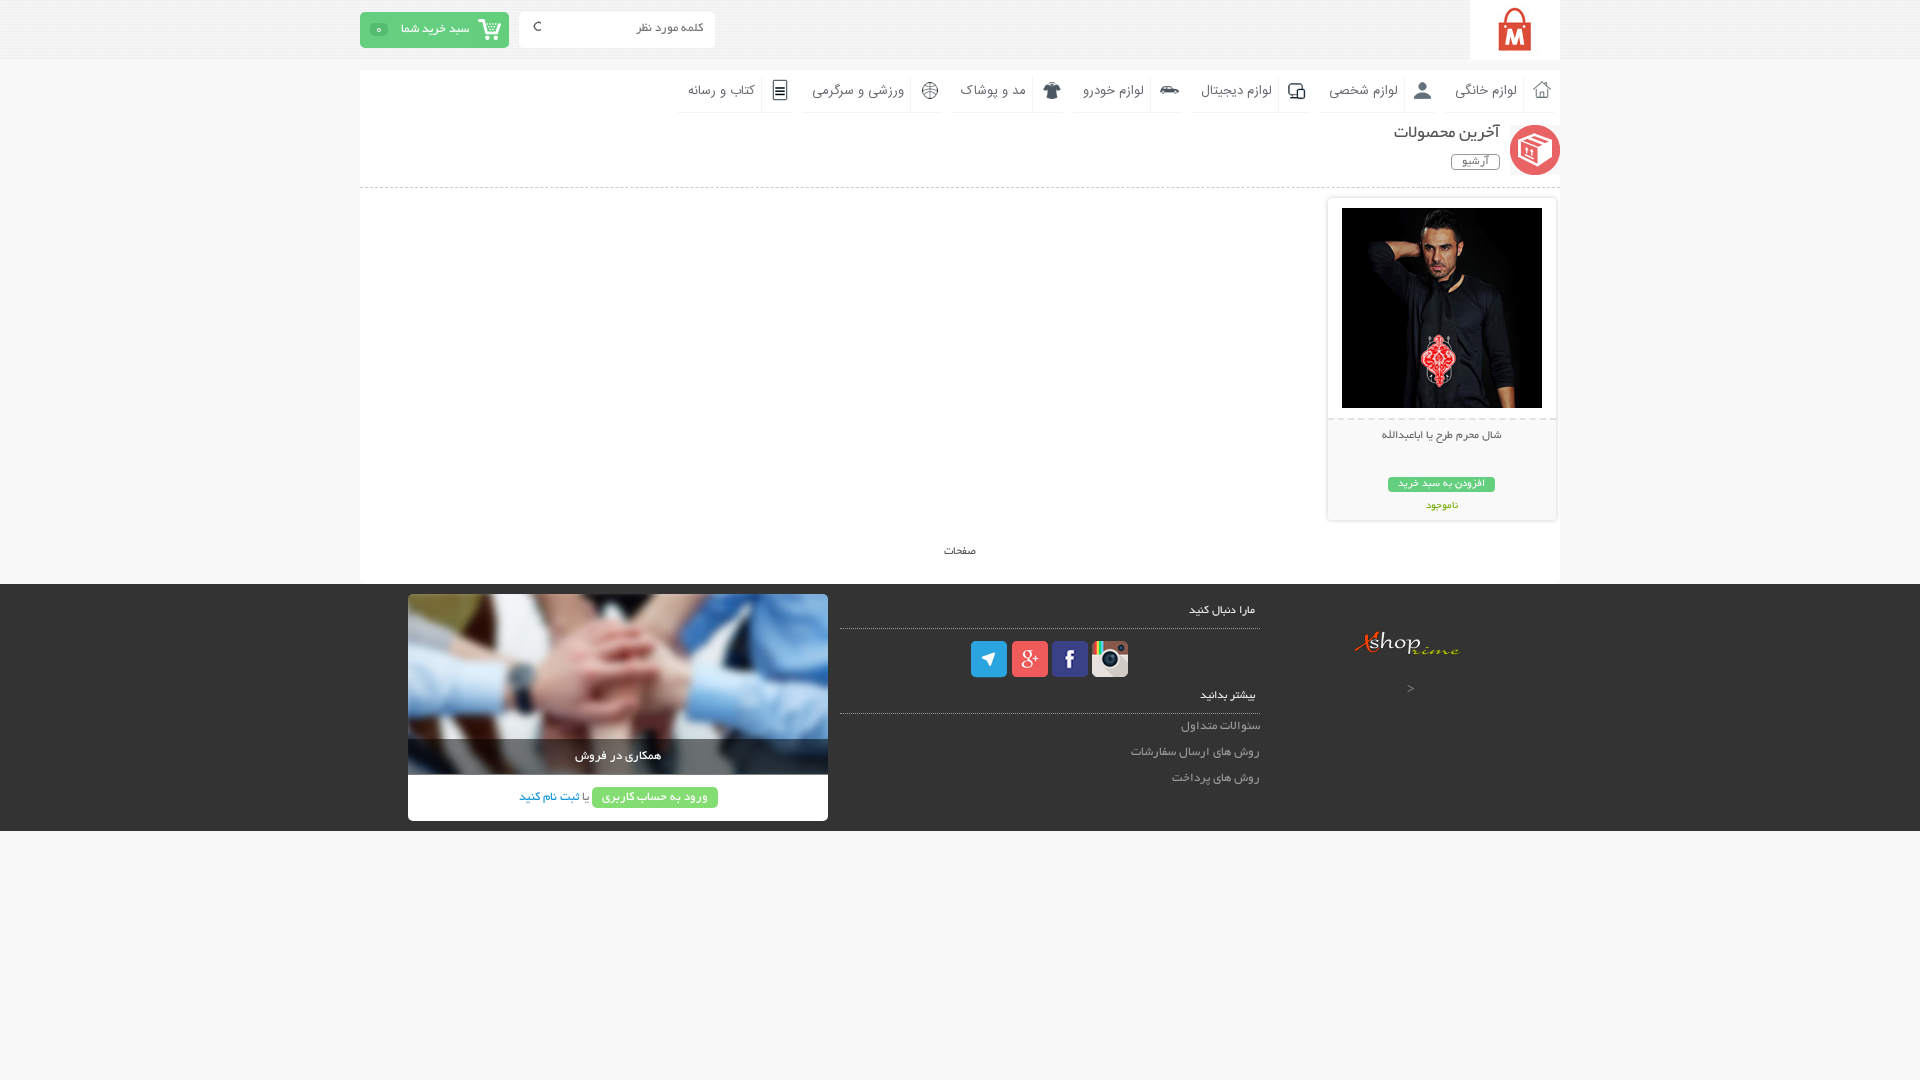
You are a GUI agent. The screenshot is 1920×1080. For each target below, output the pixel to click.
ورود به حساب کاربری (655, 797)
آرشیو (1475, 162)
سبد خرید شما (435, 29)
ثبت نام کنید (549, 797)
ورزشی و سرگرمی (858, 91)
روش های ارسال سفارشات (1195, 752)
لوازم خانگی (1486, 91)
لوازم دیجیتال (1236, 91)
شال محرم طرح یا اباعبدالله (1442, 436)
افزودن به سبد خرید (1441, 484)
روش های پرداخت (1216, 778)
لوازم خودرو (1113, 91)
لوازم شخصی (1363, 91)
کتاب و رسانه (721, 91)
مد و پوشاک (993, 91)
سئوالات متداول (1220, 726)
